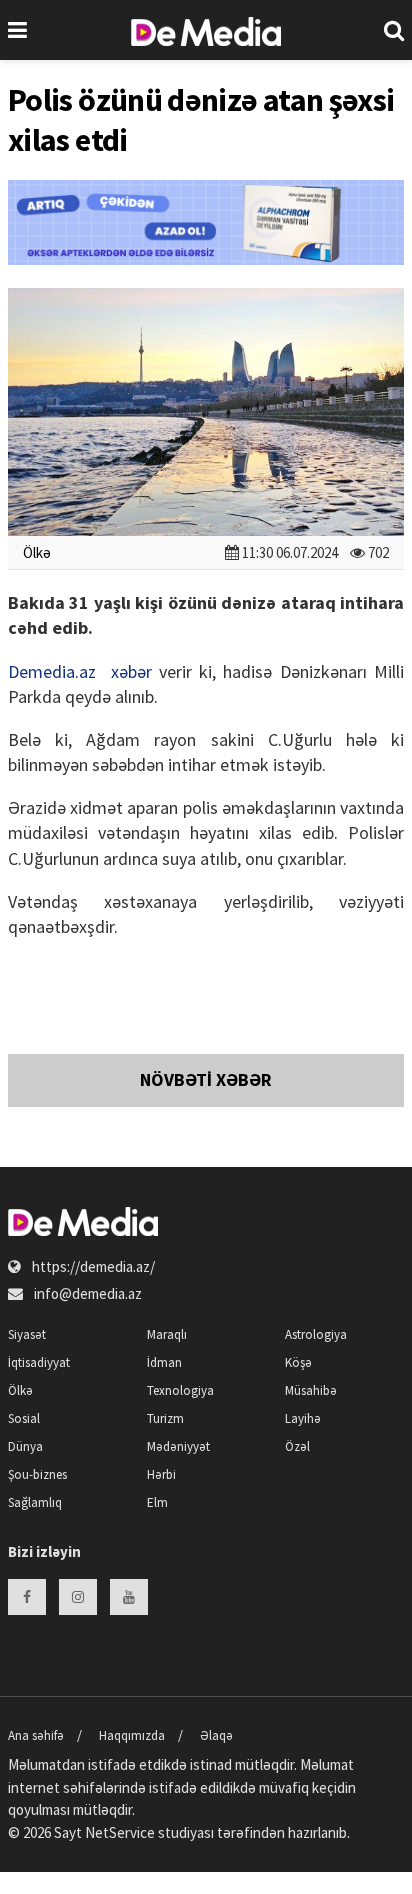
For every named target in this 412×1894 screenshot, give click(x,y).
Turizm (165, 1418)
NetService (120, 1832)
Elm (157, 1502)
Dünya (25, 1446)
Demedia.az (52, 671)
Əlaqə (216, 1735)
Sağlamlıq (35, 1502)
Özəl (297, 1446)
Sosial (24, 1418)
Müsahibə (311, 1390)
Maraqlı (167, 1334)
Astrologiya (316, 1334)
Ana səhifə (36, 1735)
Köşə (298, 1362)
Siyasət (27, 1334)
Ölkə (37, 552)
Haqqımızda (132, 1735)
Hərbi (161, 1474)
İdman (164, 1362)
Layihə (303, 1418)
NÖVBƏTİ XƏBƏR (206, 1079)
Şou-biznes (37, 1474)
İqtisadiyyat (39, 1362)
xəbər (131, 671)
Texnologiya (180, 1390)
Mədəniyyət (178, 1446)
